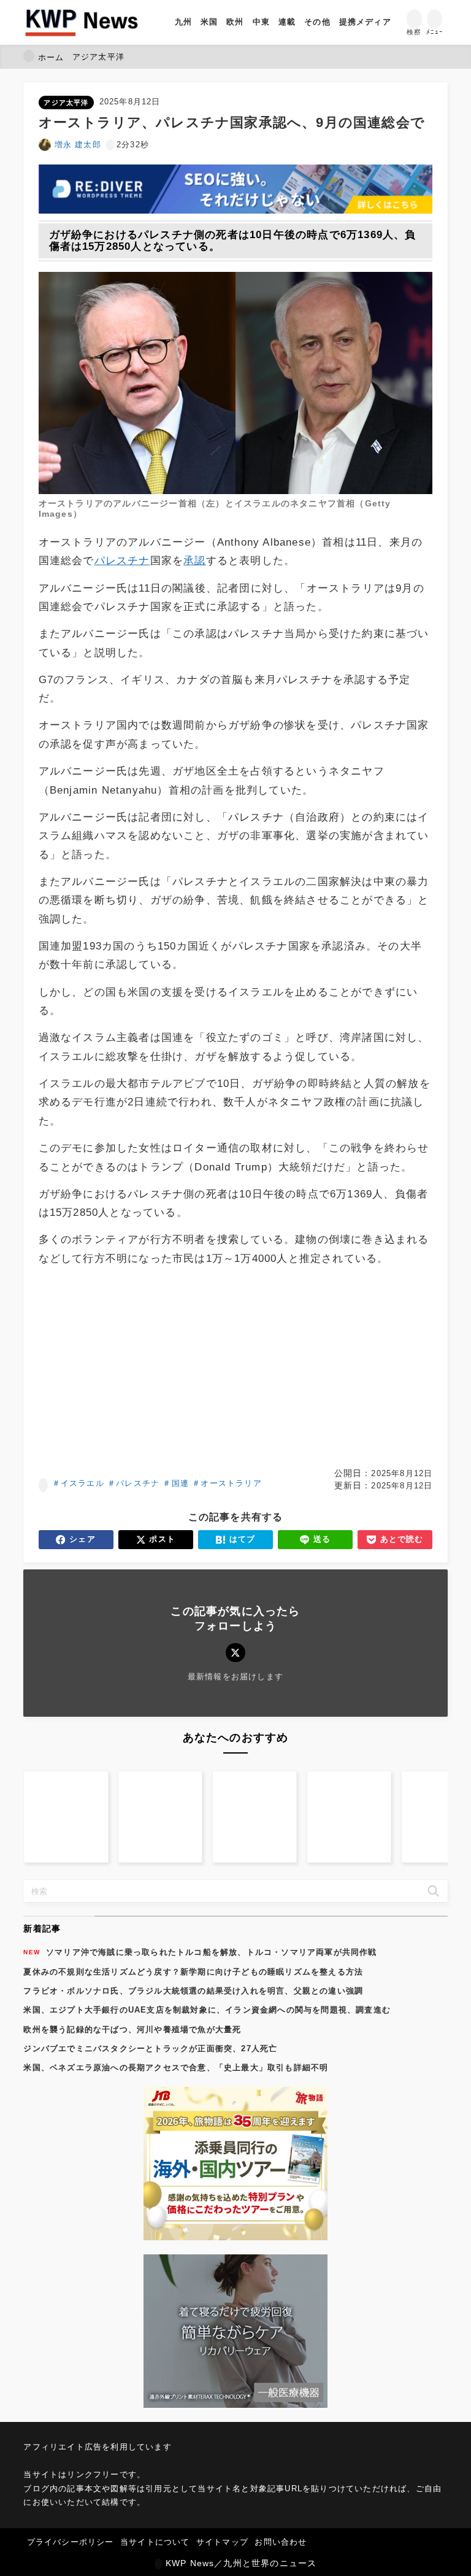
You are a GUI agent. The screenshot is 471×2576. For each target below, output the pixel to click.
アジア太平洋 (66, 102)
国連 (180, 1483)
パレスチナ (122, 561)
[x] (235, 1653)
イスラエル (82, 1483)
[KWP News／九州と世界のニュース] (81, 22)
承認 (194, 561)
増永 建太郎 (78, 145)
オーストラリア (231, 1483)
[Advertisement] (236, 1367)
